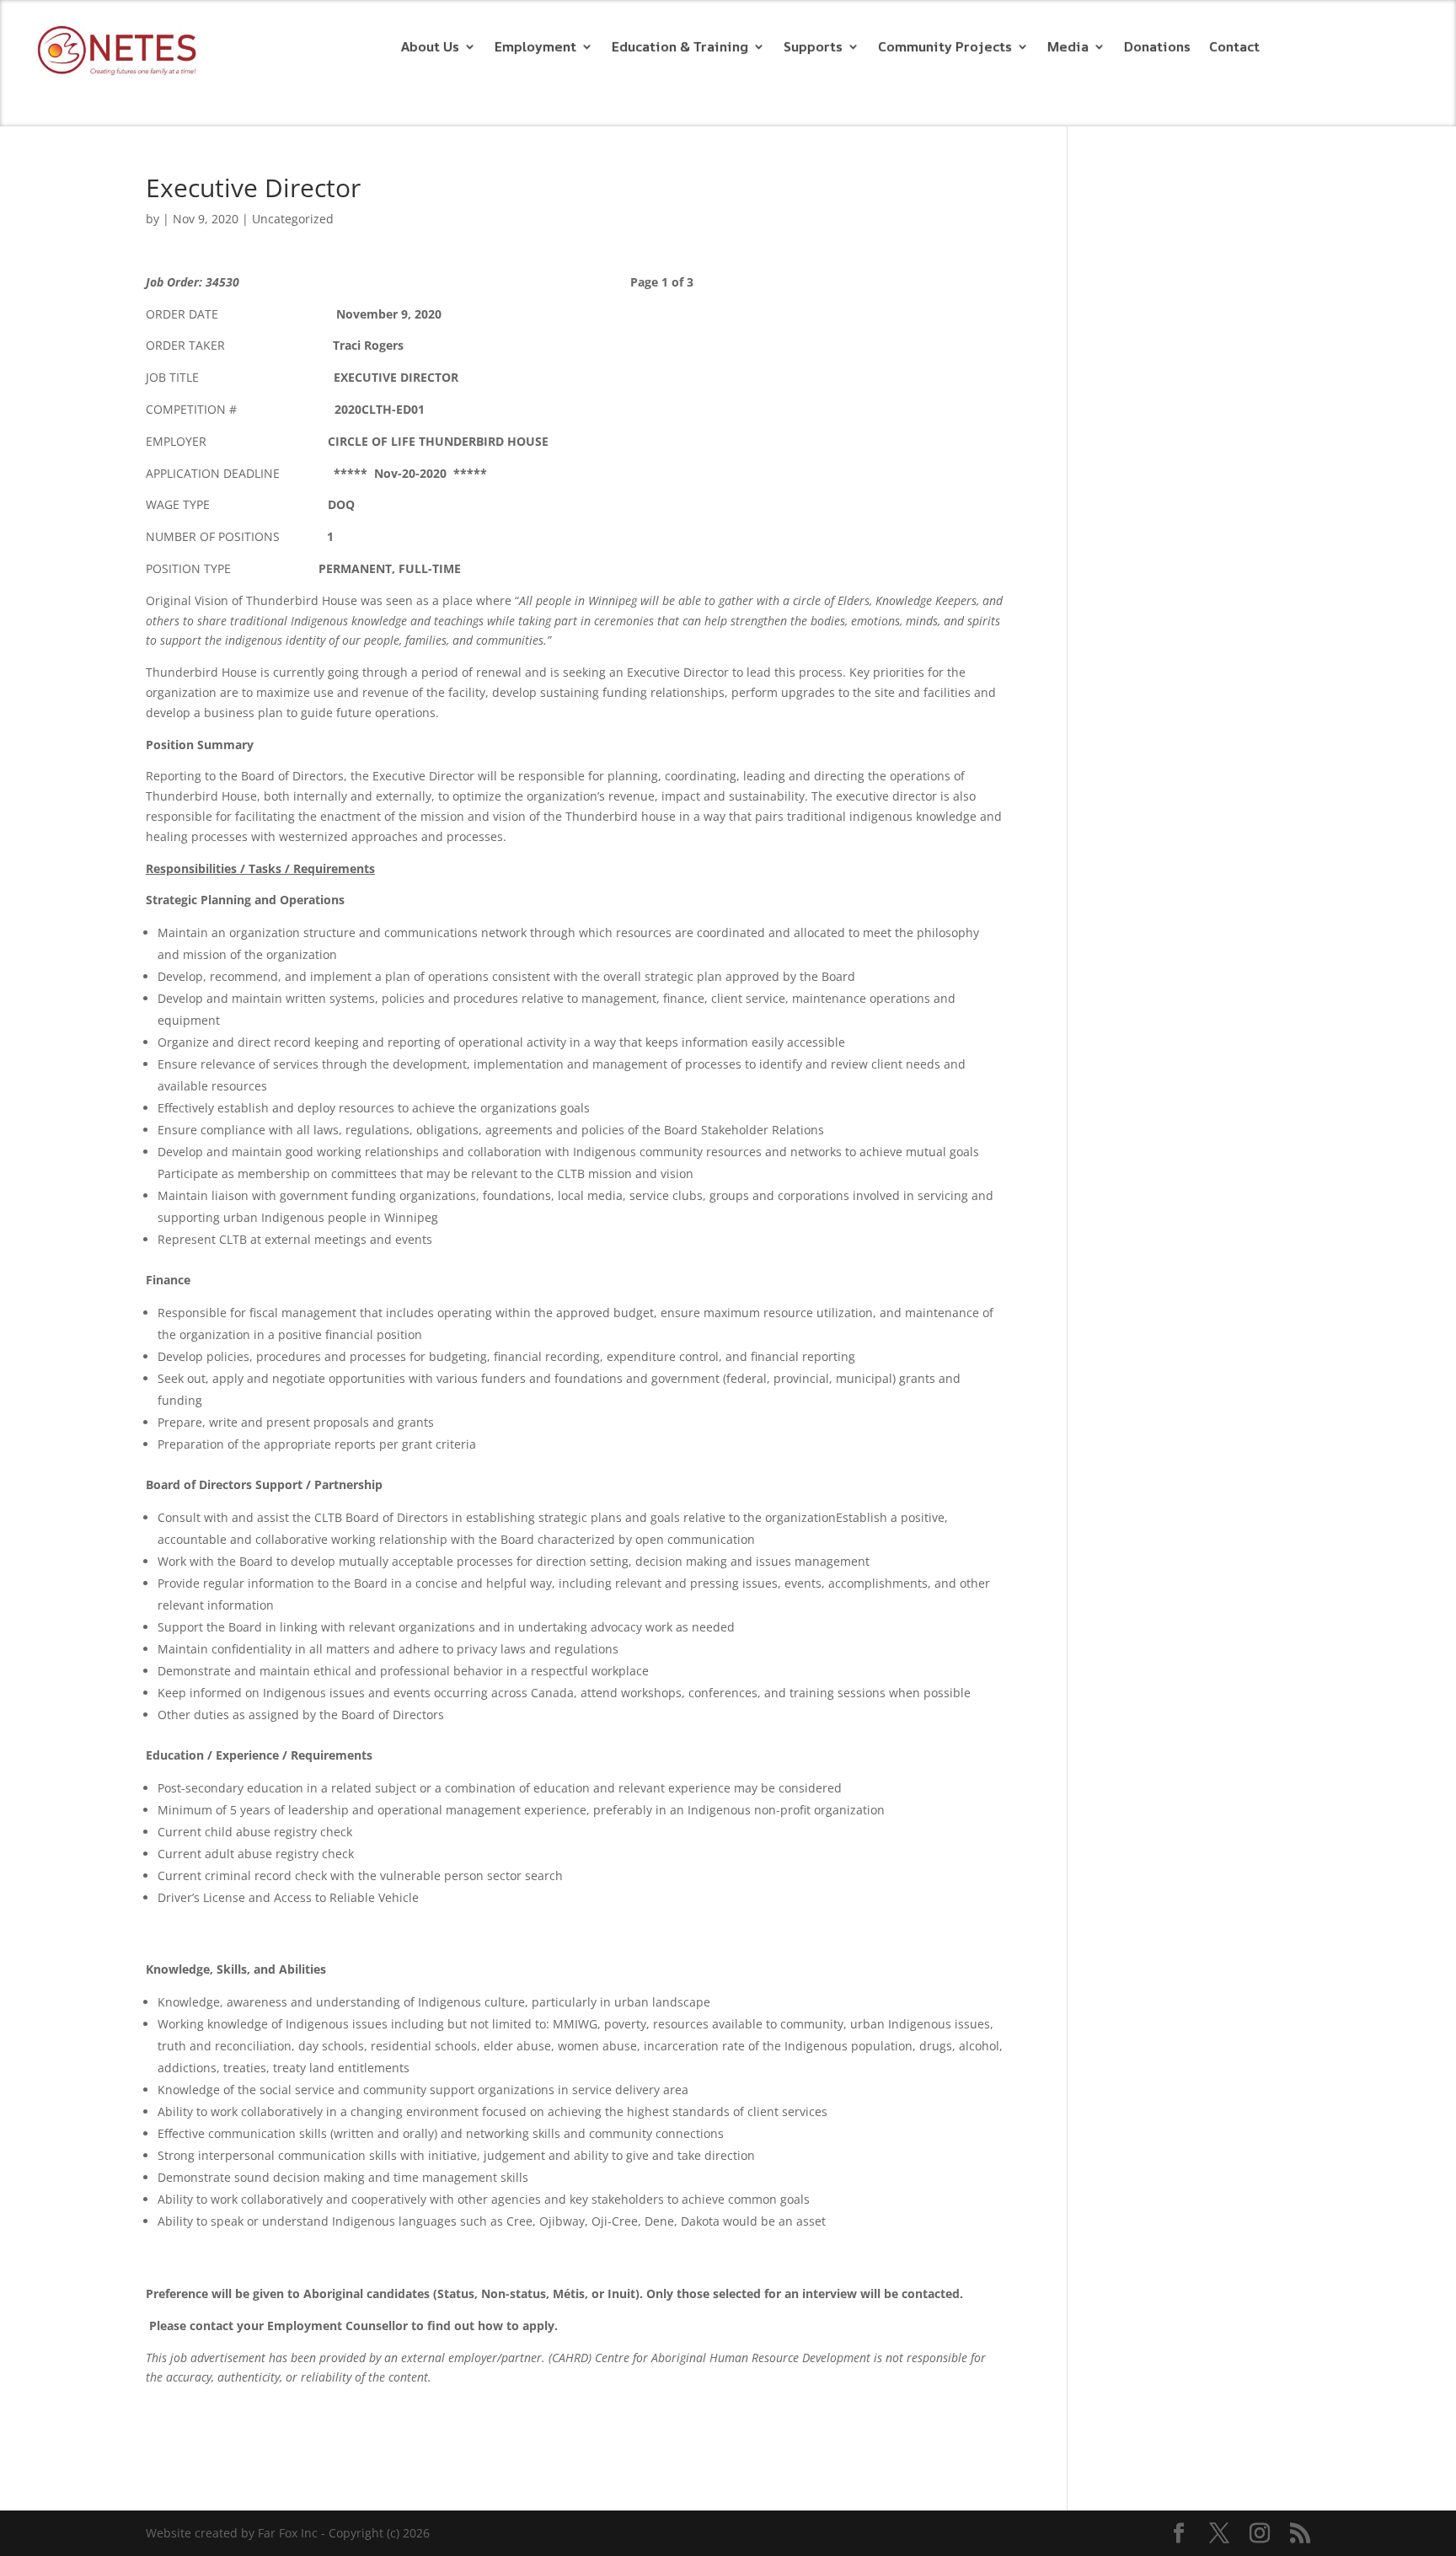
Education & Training (680, 48)
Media (1068, 48)
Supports (813, 48)
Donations (1157, 48)
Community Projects (945, 48)
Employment (535, 48)
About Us (430, 48)
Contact (1234, 48)
